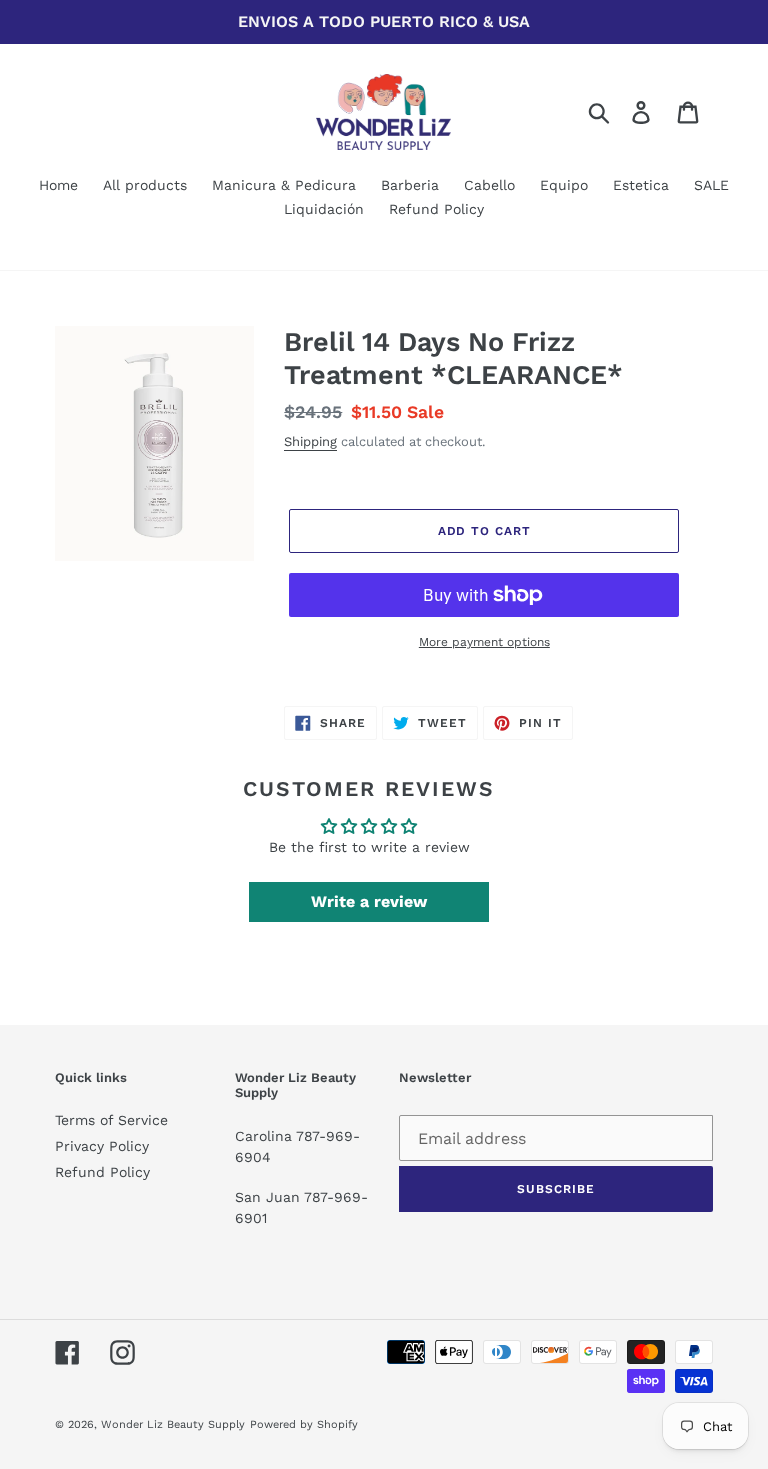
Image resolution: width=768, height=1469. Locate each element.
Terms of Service (111, 1120)
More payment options (484, 642)
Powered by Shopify (304, 1424)
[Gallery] (154, 443)
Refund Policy (102, 1172)
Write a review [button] (369, 901)
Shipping (310, 441)
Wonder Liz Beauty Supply (173, 1424)
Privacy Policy (102, 1146)
